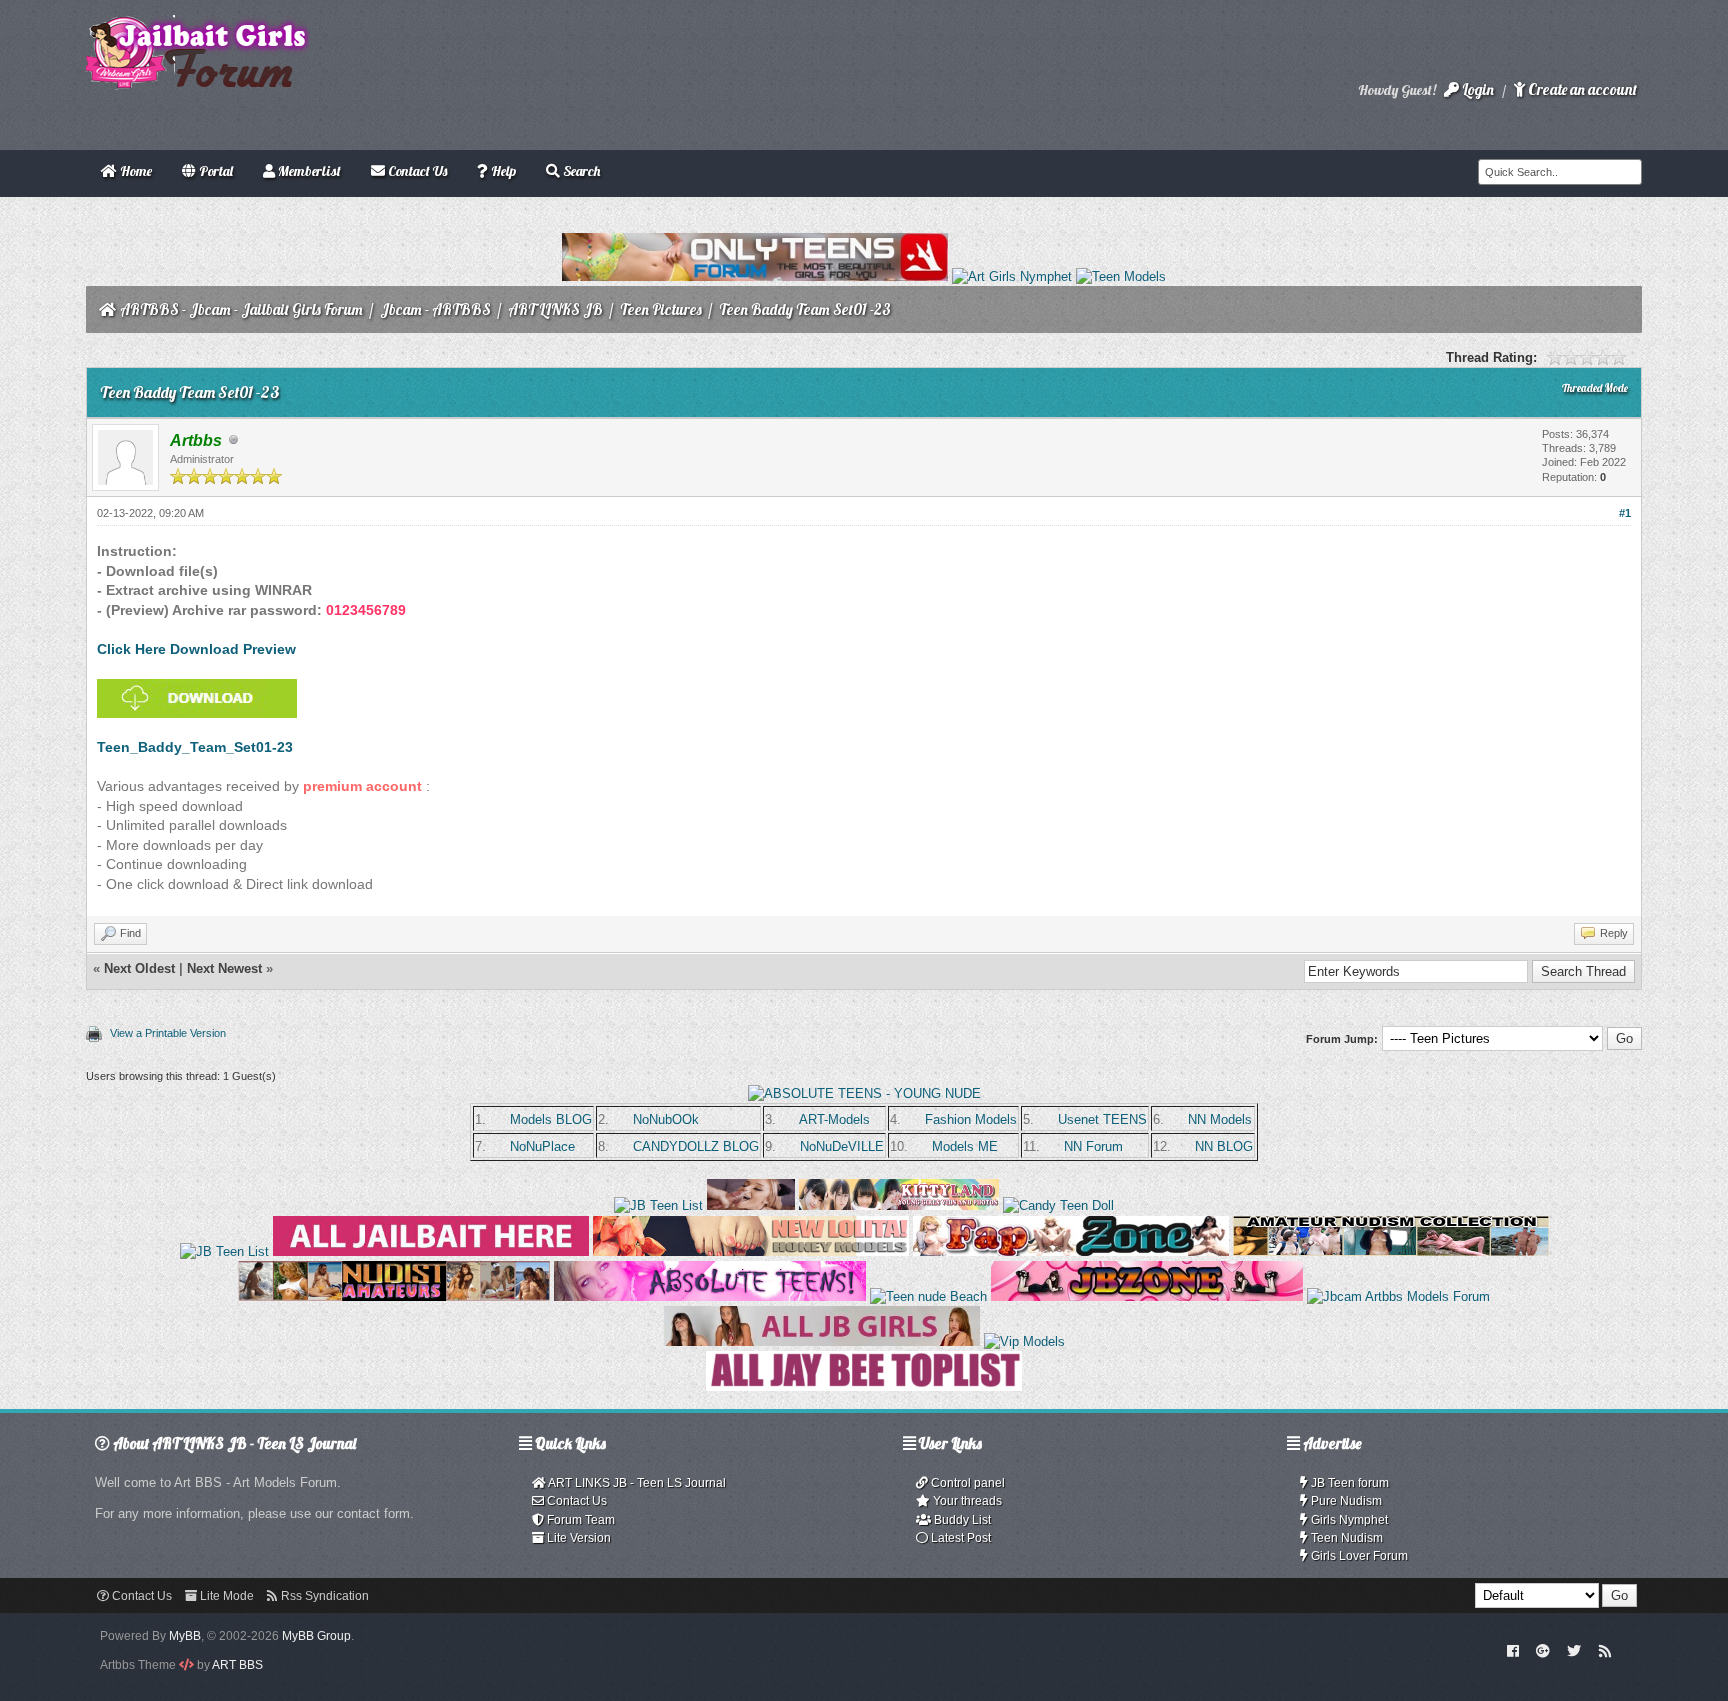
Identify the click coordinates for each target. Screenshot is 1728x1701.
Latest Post (959, 1538)
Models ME (965, 1146)
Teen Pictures (661, 309)
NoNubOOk (666, 1119)
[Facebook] (1512, 1650)
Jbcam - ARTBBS (435, 309)
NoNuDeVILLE (842, 1146)
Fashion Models (971, 1119)
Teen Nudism (1345, 1538)
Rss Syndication (323, 1596)
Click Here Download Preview (196, 649)
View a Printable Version (168, 1033)
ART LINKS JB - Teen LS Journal (636, 1483)
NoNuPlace (542, 1146)
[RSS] (1605, 1650)
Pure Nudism (1345, 1501)
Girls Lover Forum (1358, 1556)
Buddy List (961, 1520)
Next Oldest (139, 968)
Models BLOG (551, 1119)
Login (1476, 89)
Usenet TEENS (1102, 1119)
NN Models (1220, 1119)
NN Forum (1093, 1146)
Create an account (1581, 89)
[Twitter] (1574, 1650)
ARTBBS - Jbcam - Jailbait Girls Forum (241, 309)
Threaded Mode (1595, 388)
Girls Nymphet (1348, 1520)
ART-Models (834, 1119)
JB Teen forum (1348, 1483)
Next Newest (224, 968)
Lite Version (577, 1538)
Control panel (966, 1483)
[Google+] (1543, 1650)
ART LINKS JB (555, 309)
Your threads (966, 1501)
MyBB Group (316, 1636)
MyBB (185, 1636)
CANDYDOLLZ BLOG (696, 1146)
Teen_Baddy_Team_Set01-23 (195, 747)
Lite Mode (225, 1596)
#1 (1625, 513)
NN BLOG (1224, 1146)
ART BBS (237, 1665)
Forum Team (579, 1520)
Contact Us (575, 1501)
